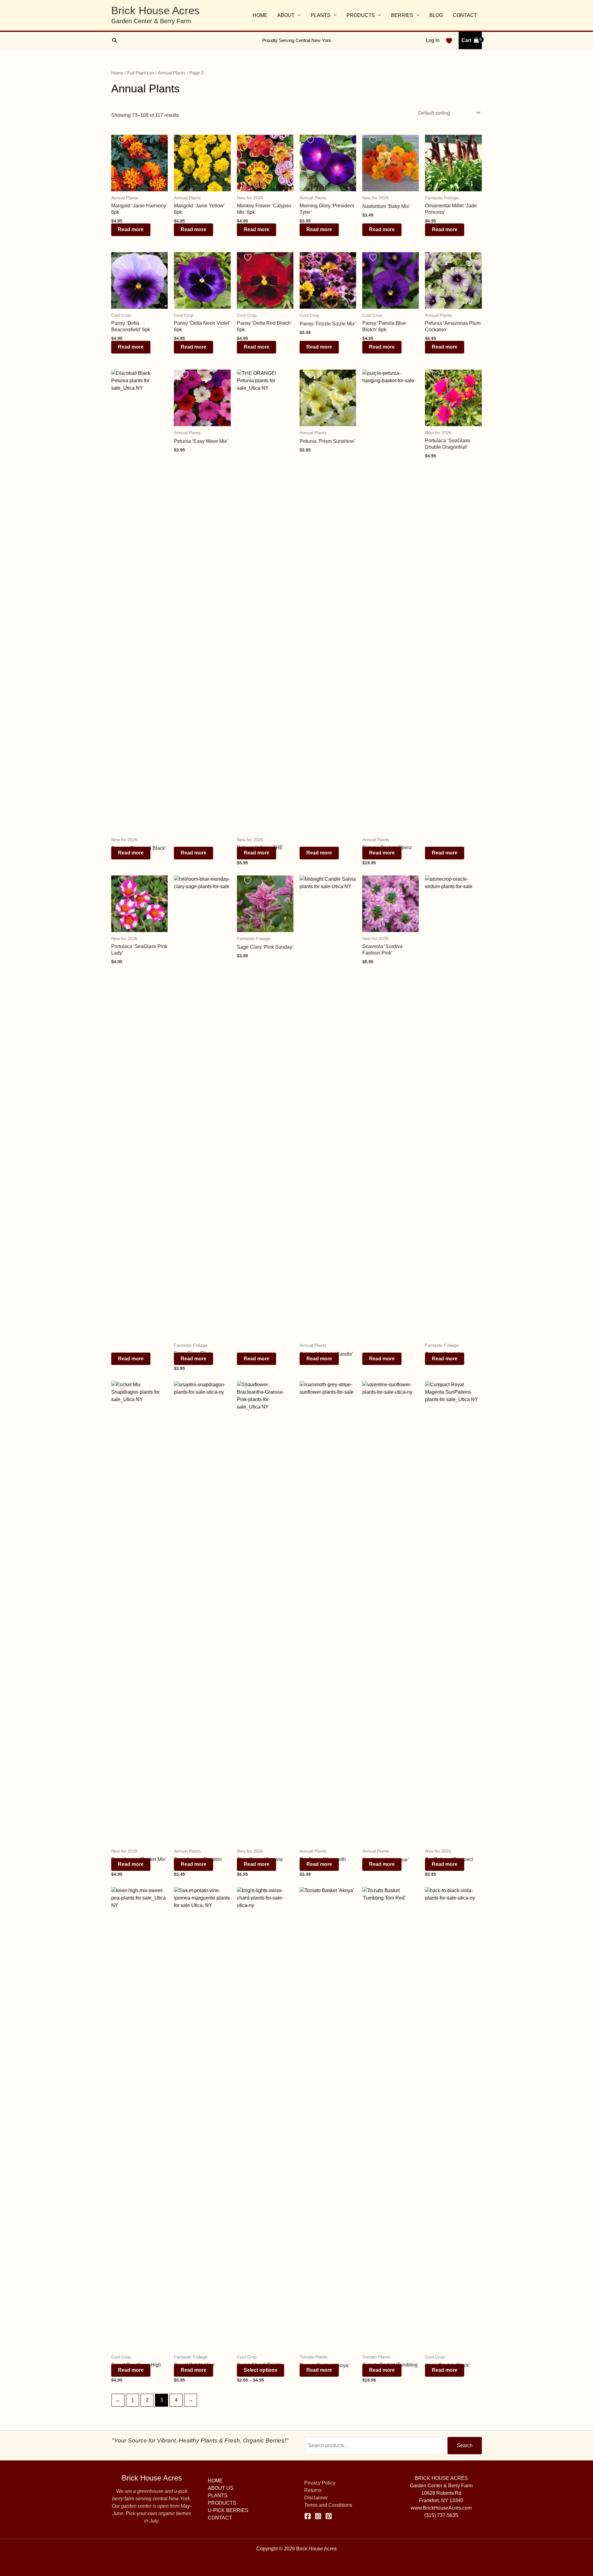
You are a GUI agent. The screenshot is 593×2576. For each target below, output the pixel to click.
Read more (131, 229)
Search (465, 2445)
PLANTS (321, 15)
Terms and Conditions (328, 2505)
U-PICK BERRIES (228, 2510)
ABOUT (286, 15)
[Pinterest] (329, 2516)
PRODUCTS (361, 15)
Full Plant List (141, 73)
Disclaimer (316, 2498)
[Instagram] (318, 2516)
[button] (114, 40)
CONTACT (465, 15)
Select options (261, 2370)
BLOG (436, 15)
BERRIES (402, 15)
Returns (313, 2490)
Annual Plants (172, 73)
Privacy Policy (320, 2483)
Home (117, 73)
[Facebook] (308, 2516)
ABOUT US (221, 2488)
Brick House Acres (156, 10)
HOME (260, 15)
